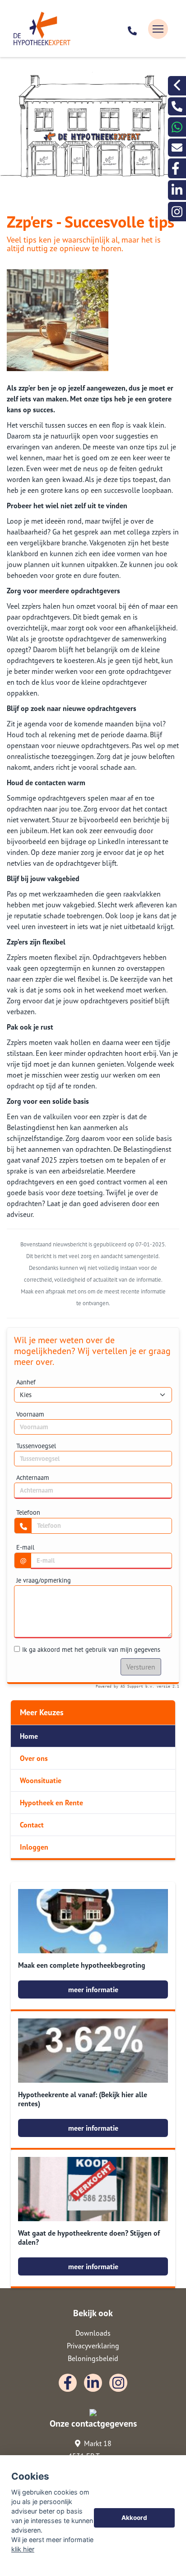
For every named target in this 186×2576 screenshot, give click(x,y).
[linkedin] (177, 190)
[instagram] (177, 212)
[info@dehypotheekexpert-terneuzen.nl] (177, 148)
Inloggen (34, 1847)
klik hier (23, 2549)
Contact (32, 1825)
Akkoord (134, 2518)
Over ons (34, 1758)
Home (29, 1736)
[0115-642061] (133, 29)
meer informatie (93, 1989)
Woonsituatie (41, 1780)
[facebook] (177, 168)
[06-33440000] (177, 127)
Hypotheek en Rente (51, 1803)
